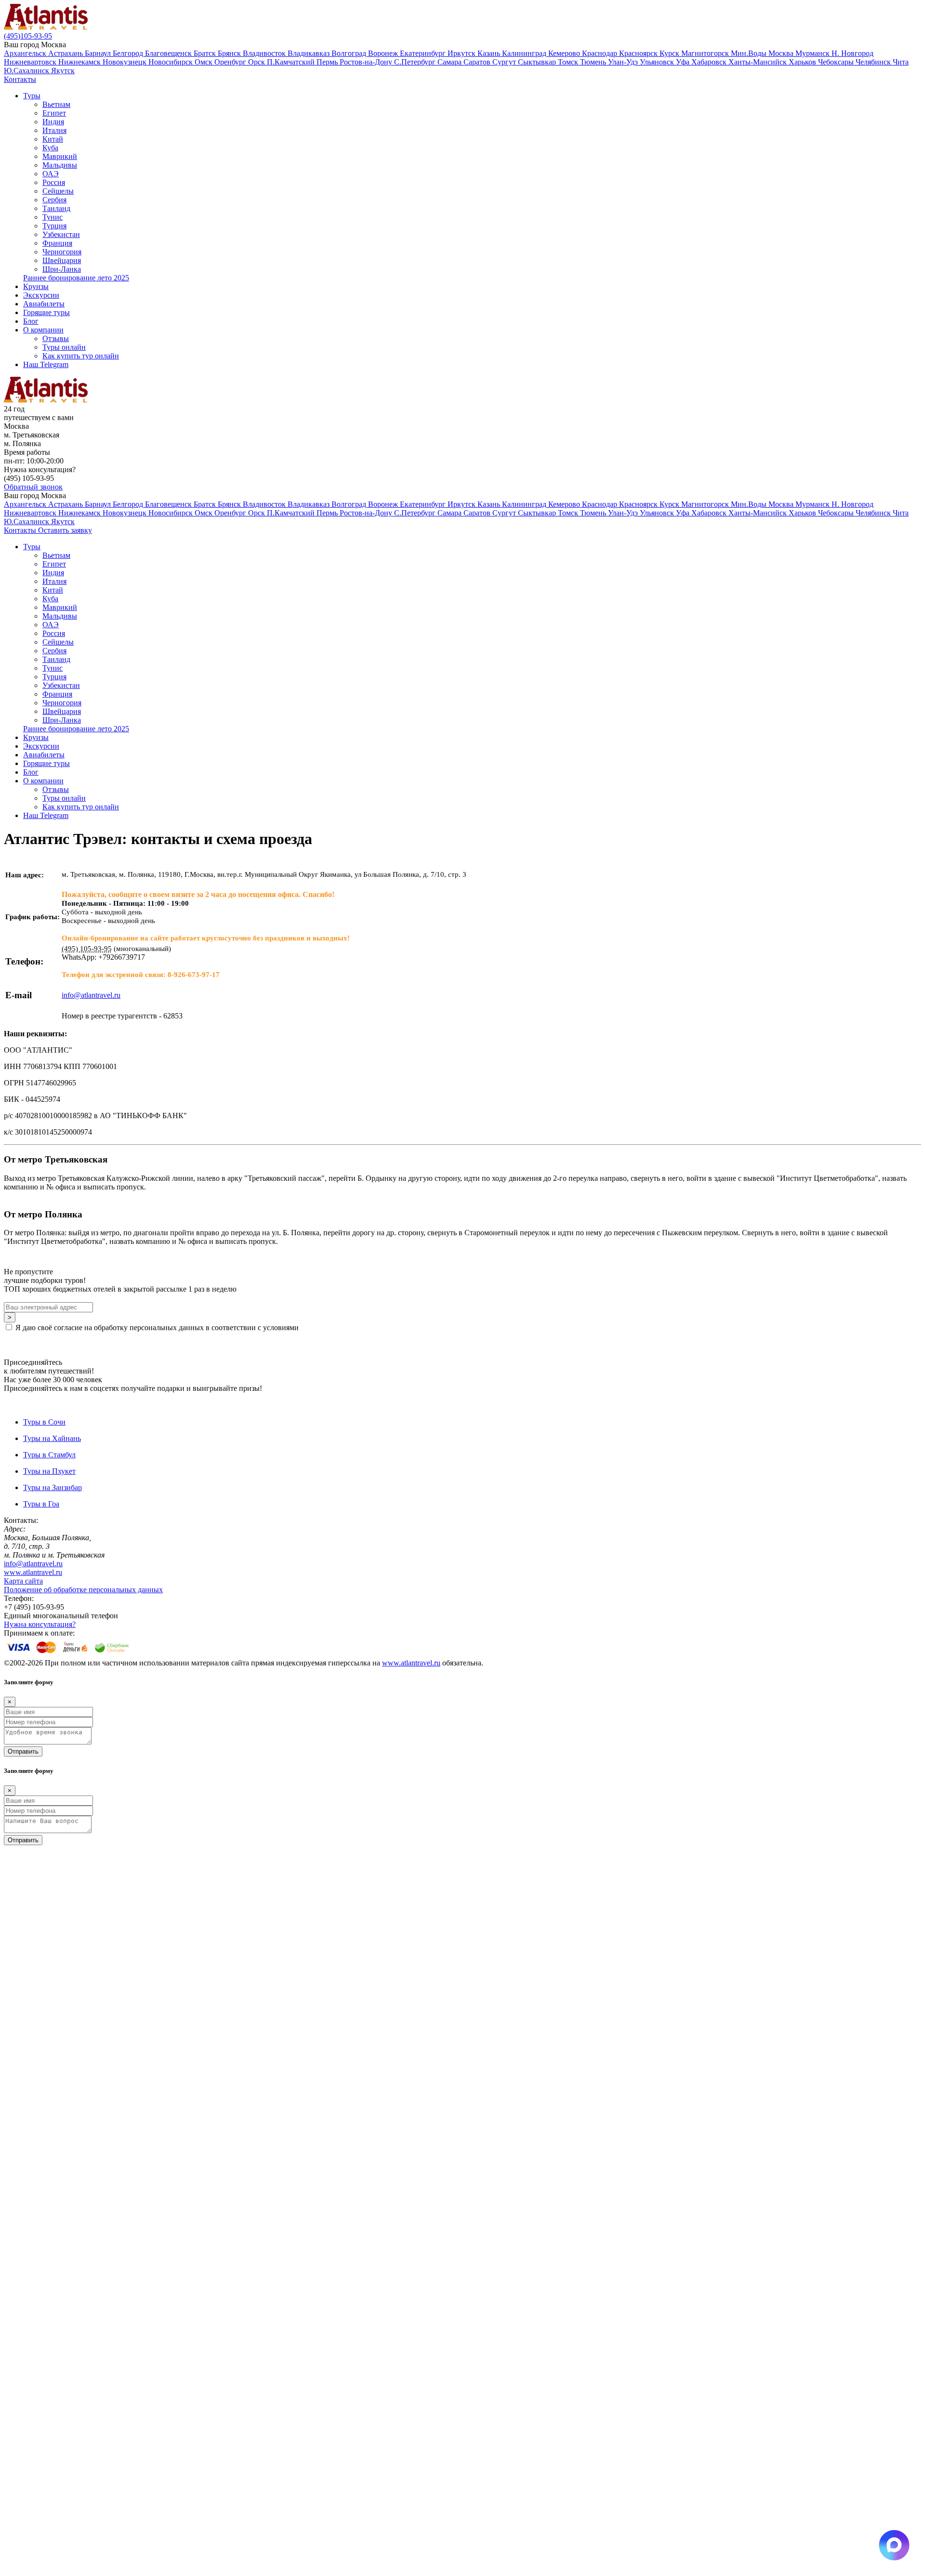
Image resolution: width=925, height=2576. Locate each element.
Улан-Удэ (624, 62)
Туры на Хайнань (52, 1438)
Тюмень (594, 62)
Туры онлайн (64, 347)
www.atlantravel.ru (33, 1572)
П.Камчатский (292, 62)
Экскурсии (41, 295)
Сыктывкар (538, 62)
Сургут (505, 62)
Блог (31, 321)
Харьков (803, 62)
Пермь (328, 62)
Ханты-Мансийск (759, 62)
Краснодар (601, 53)
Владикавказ (310, 53)
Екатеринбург (424, 53)
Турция (54, 226)
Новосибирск (172, 62)
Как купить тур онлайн (81, 356)
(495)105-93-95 (28, 36)
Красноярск (639, 53)
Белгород (129, 53)
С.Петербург (416, 62)
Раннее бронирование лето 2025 (76, 278)
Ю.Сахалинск (27, 71)
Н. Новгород (852, 53)
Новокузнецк (126, 62)
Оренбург (231, 62)
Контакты (20, 79)
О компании (43, 330)
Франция (57, 243)
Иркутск (462, 53)
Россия (54, 182)
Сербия (54, 200)
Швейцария (62, 260)
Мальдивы (60, 165)
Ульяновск (658, 62)
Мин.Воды (750, 53)
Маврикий (60, 156)
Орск (258, 62)
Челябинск (874, 62)
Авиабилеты (44, 304)
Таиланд (56, 208)
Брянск (230, 53)
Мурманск (813, 53)
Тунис (53, 217)
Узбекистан (61, 234)
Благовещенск (169, 53)
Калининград (525, 53)
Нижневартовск (31, 62)
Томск (569, 62)
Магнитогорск (706, 53)
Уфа (684, 62)
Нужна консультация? (40, 1624)
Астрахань (66, 53)
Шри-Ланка (62, 269)
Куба (50, 148)
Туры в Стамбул (49, 1455)
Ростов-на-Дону (367, 62)
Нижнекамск (80, 62)
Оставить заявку (65, 530)
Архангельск (26, 53)
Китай (53, 139)
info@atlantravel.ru (33, 1564)
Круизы (36, 286)
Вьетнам (56, 104)
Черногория (62, 252)
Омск (205, 62)
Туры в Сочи (44, 1422)
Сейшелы (58, 191)
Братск (206, 53)
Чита (901, 62)
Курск (670, 53)
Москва (782, 53)
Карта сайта (23, 1581)
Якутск (63, 71)
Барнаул (99, 53)
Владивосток (265, 53)
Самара (450, 62)
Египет (54, 113)
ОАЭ (51, 174)
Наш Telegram (46, 364)
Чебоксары (837, 62)
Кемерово (565, 53)
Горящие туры (46, 312)
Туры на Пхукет (49, 1471)
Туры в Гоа (41, 1504)
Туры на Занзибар (53, 1487)
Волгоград (350, 53)
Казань (490, 53)
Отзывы (56, 338)
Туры (32, 96)
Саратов (478, 62)
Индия (53, 122)
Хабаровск (710, 62)
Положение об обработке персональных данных (83, 1590)
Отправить (23, 1751)
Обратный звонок (33, 487)
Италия (54, 130)
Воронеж (384, 53)
